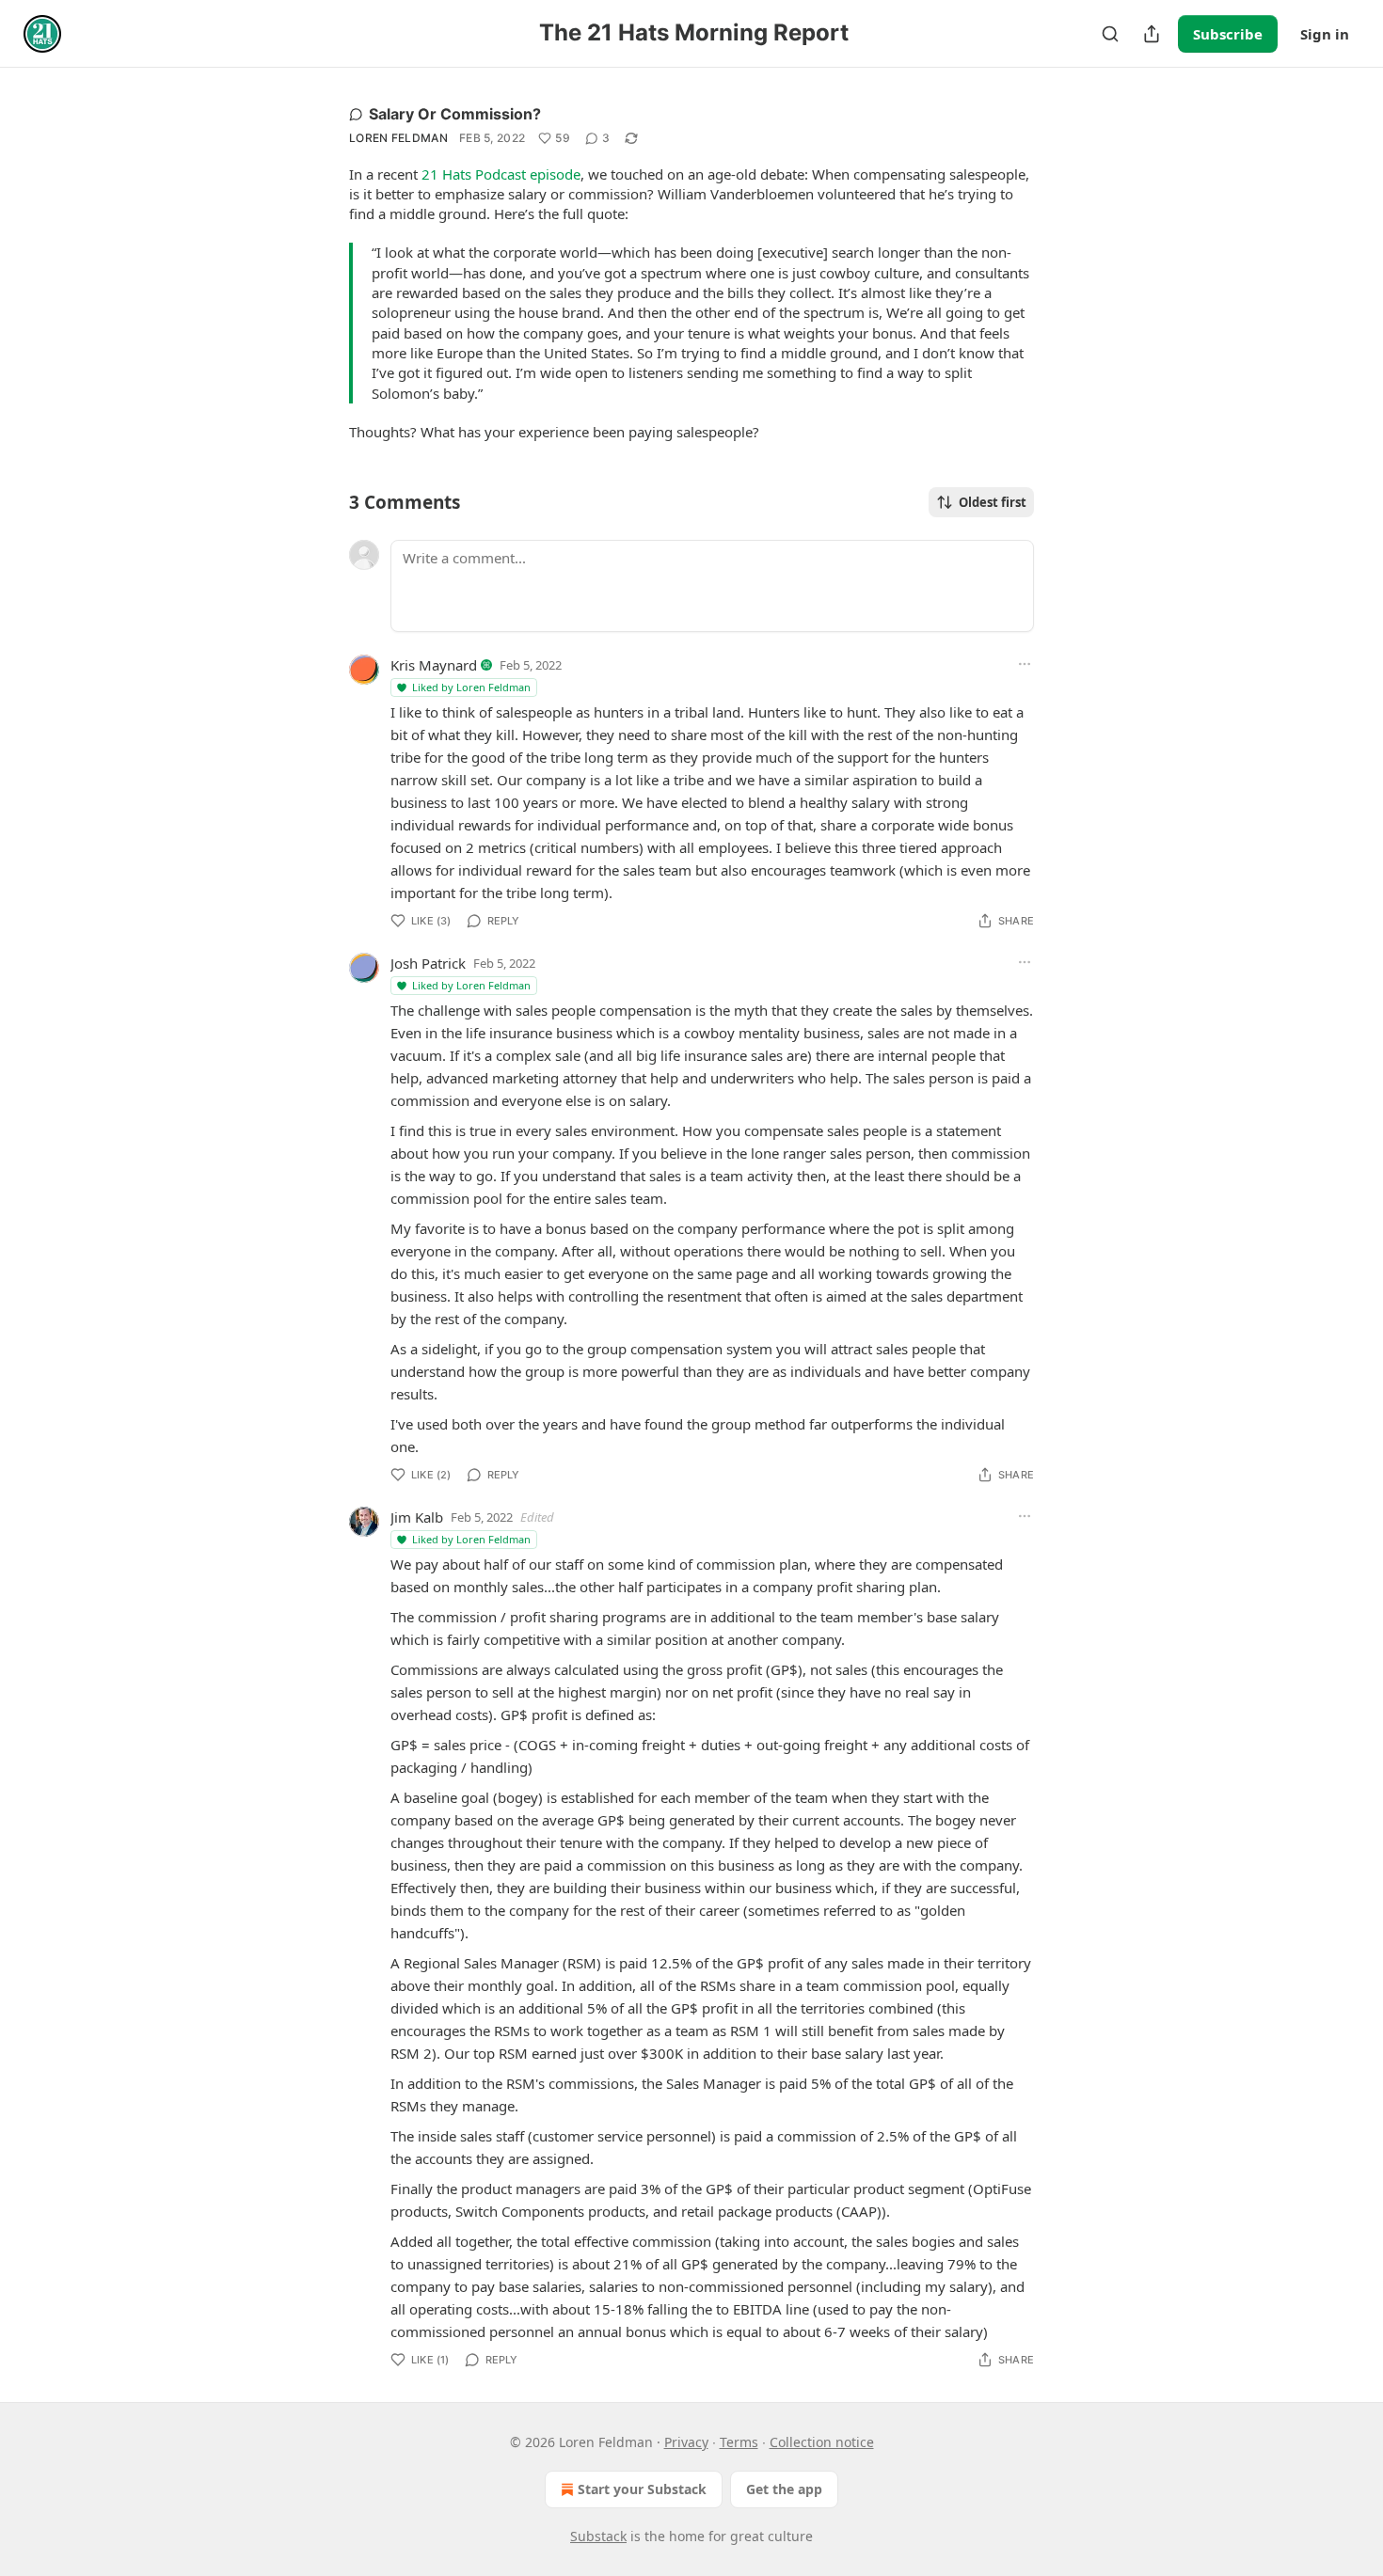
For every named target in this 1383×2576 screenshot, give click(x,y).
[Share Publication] (1152, 34)
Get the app (784, 2489)
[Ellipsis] (1025, 664)
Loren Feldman (398, 138)
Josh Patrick (428, 963)
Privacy (686, 2442)
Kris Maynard (434, 665)
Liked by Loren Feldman (471, 687)
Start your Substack (642, 2489)
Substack (598, 2536)
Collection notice (822, 2442)
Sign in (1325, 34)
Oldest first (993, 502)
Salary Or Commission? (455, 114)
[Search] (1110, 34)
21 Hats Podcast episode (501, 174)
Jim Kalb (417, 1517)
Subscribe (1228, 34)
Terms (739, 2442)
